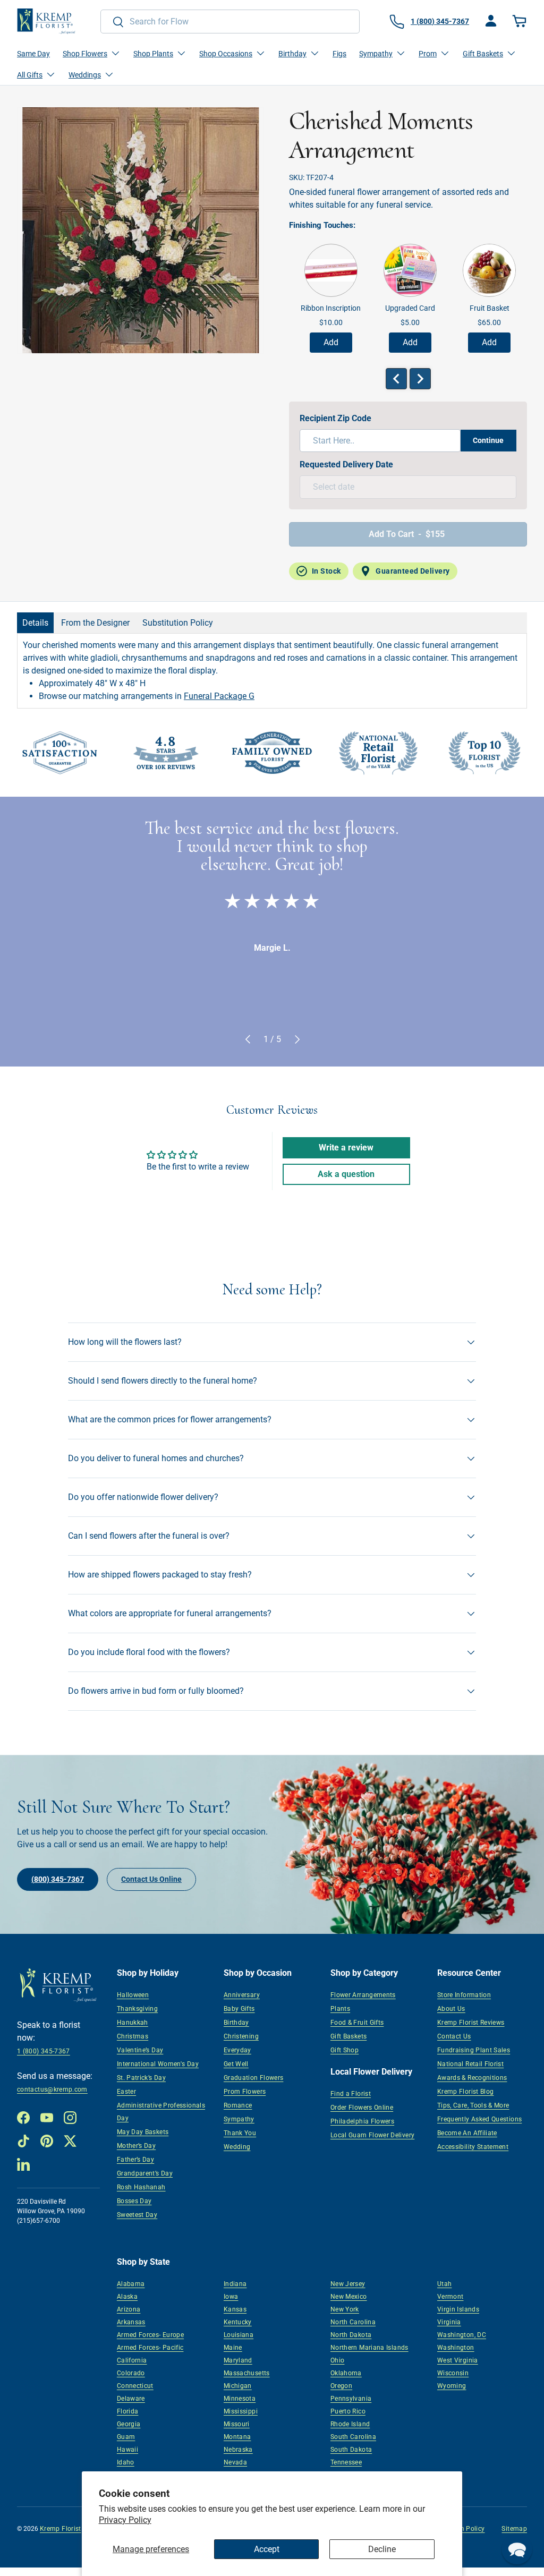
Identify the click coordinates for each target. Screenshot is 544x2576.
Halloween (133, 1995)
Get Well (236, 2064)
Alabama (131, 2284)
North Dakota (351, 2335)
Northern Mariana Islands (369, 2348)
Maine (233, 2348)
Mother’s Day (136, 2146)
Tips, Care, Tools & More (473, 2105)
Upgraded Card (410, 308)
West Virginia (458, 2360)
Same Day (33, 54)
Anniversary (242, 1995)
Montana (237, 2437)
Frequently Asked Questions (479, 2119)
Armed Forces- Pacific (150, 2348)
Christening (241, 2036)
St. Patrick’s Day (141, 2078)
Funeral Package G (219, 696)
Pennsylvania (351, 2399)
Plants (340, 2009)
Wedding (237, 2147)
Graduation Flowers (253, 2078)
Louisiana (239, 2335)
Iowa (231, 2297)
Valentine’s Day (140, 2050)
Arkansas (131, 2322)
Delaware (131, 2399)
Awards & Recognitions (472, 2078)
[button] (521, 21)
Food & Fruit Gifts (357, 2023)
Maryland (238, 2360)
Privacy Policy (125, 2520)
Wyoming (452, 2386)
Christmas (133, 2036)
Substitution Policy (178, 623)
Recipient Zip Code (335, 418)
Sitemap (514, 2529)
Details (35, 623)
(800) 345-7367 (58, 1879)
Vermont (450, 2297)
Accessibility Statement (473, 2147)
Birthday (236, 2023)
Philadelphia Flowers (362, 2121)
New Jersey (348, 2284)
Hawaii (127, 2450)
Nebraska (238, 2450)
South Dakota (351, 2450)
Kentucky (238, 2322)
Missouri (237, 2424)
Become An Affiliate (467, 2133)
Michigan (238, 2386)
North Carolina (353, 2322)
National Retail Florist (470, 2064)
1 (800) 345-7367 (44, 2051)
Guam (126, 2437)
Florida (128, 2411)
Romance (238, 2105)
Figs (339, 54)
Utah (444, 2284)
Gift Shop (345, 2050)
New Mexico (349, 2297)
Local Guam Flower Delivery (372, 2135)
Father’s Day (135, 2160)
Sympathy (239, 2119)
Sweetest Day (137, 2215)
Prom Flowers (245, 2092)
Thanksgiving (137, 2009)
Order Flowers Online (362, 2108)
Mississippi (241, 2411)
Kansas (235, 2309)
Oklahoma (346, 2373)
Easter (126, 2092)
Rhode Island (350, 2424)
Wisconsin (453, 2373)
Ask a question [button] (346, 1174)
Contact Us (454, 2036)
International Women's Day (158, 2064)
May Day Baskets (143, 2132)
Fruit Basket (490, 308)
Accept (267, 2549)
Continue (488, 440)
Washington (456, 2348)
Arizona (129, 2309)
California (132, 2360)
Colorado (131, 2373)
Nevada (235, 2462)
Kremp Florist (61, 2529)
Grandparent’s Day (145, 2173)
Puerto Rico (348, 2411)
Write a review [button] (346, 1148)
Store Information (464, 1995)
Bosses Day (134, 2201)
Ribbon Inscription (331, 308)
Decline (382, 2549)
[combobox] (230, 22)
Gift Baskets (348, 2036)
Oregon (341, 2386)
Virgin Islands (458, 2309)
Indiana (235, 2284)
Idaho (126, 2462)
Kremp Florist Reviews (471, 2023)
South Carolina (353, 2437)
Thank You (240, 2133)
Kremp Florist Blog (465, 2092)
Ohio (337, 2360)
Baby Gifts (239, 2009)
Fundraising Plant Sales (474, 2050)
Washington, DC (462, 2335)
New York (345, 2309)
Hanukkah (133, 2023)
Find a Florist (351, 2094)
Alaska (127, 2297)
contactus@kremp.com (52, 2089)
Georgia (129, 2424)
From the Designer (95, 623)
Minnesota (240, 2399)
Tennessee (346, 2462)
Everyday (237, 2050)
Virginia (449, 2322)
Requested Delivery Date (346, 464)
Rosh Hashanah (141, 2187)
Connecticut (135, 2386)
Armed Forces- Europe (150, 2335)
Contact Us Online (151, 1879)
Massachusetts (247, 2373)
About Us (451, 2009)
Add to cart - (407, 534)
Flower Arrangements (363, 1995)
